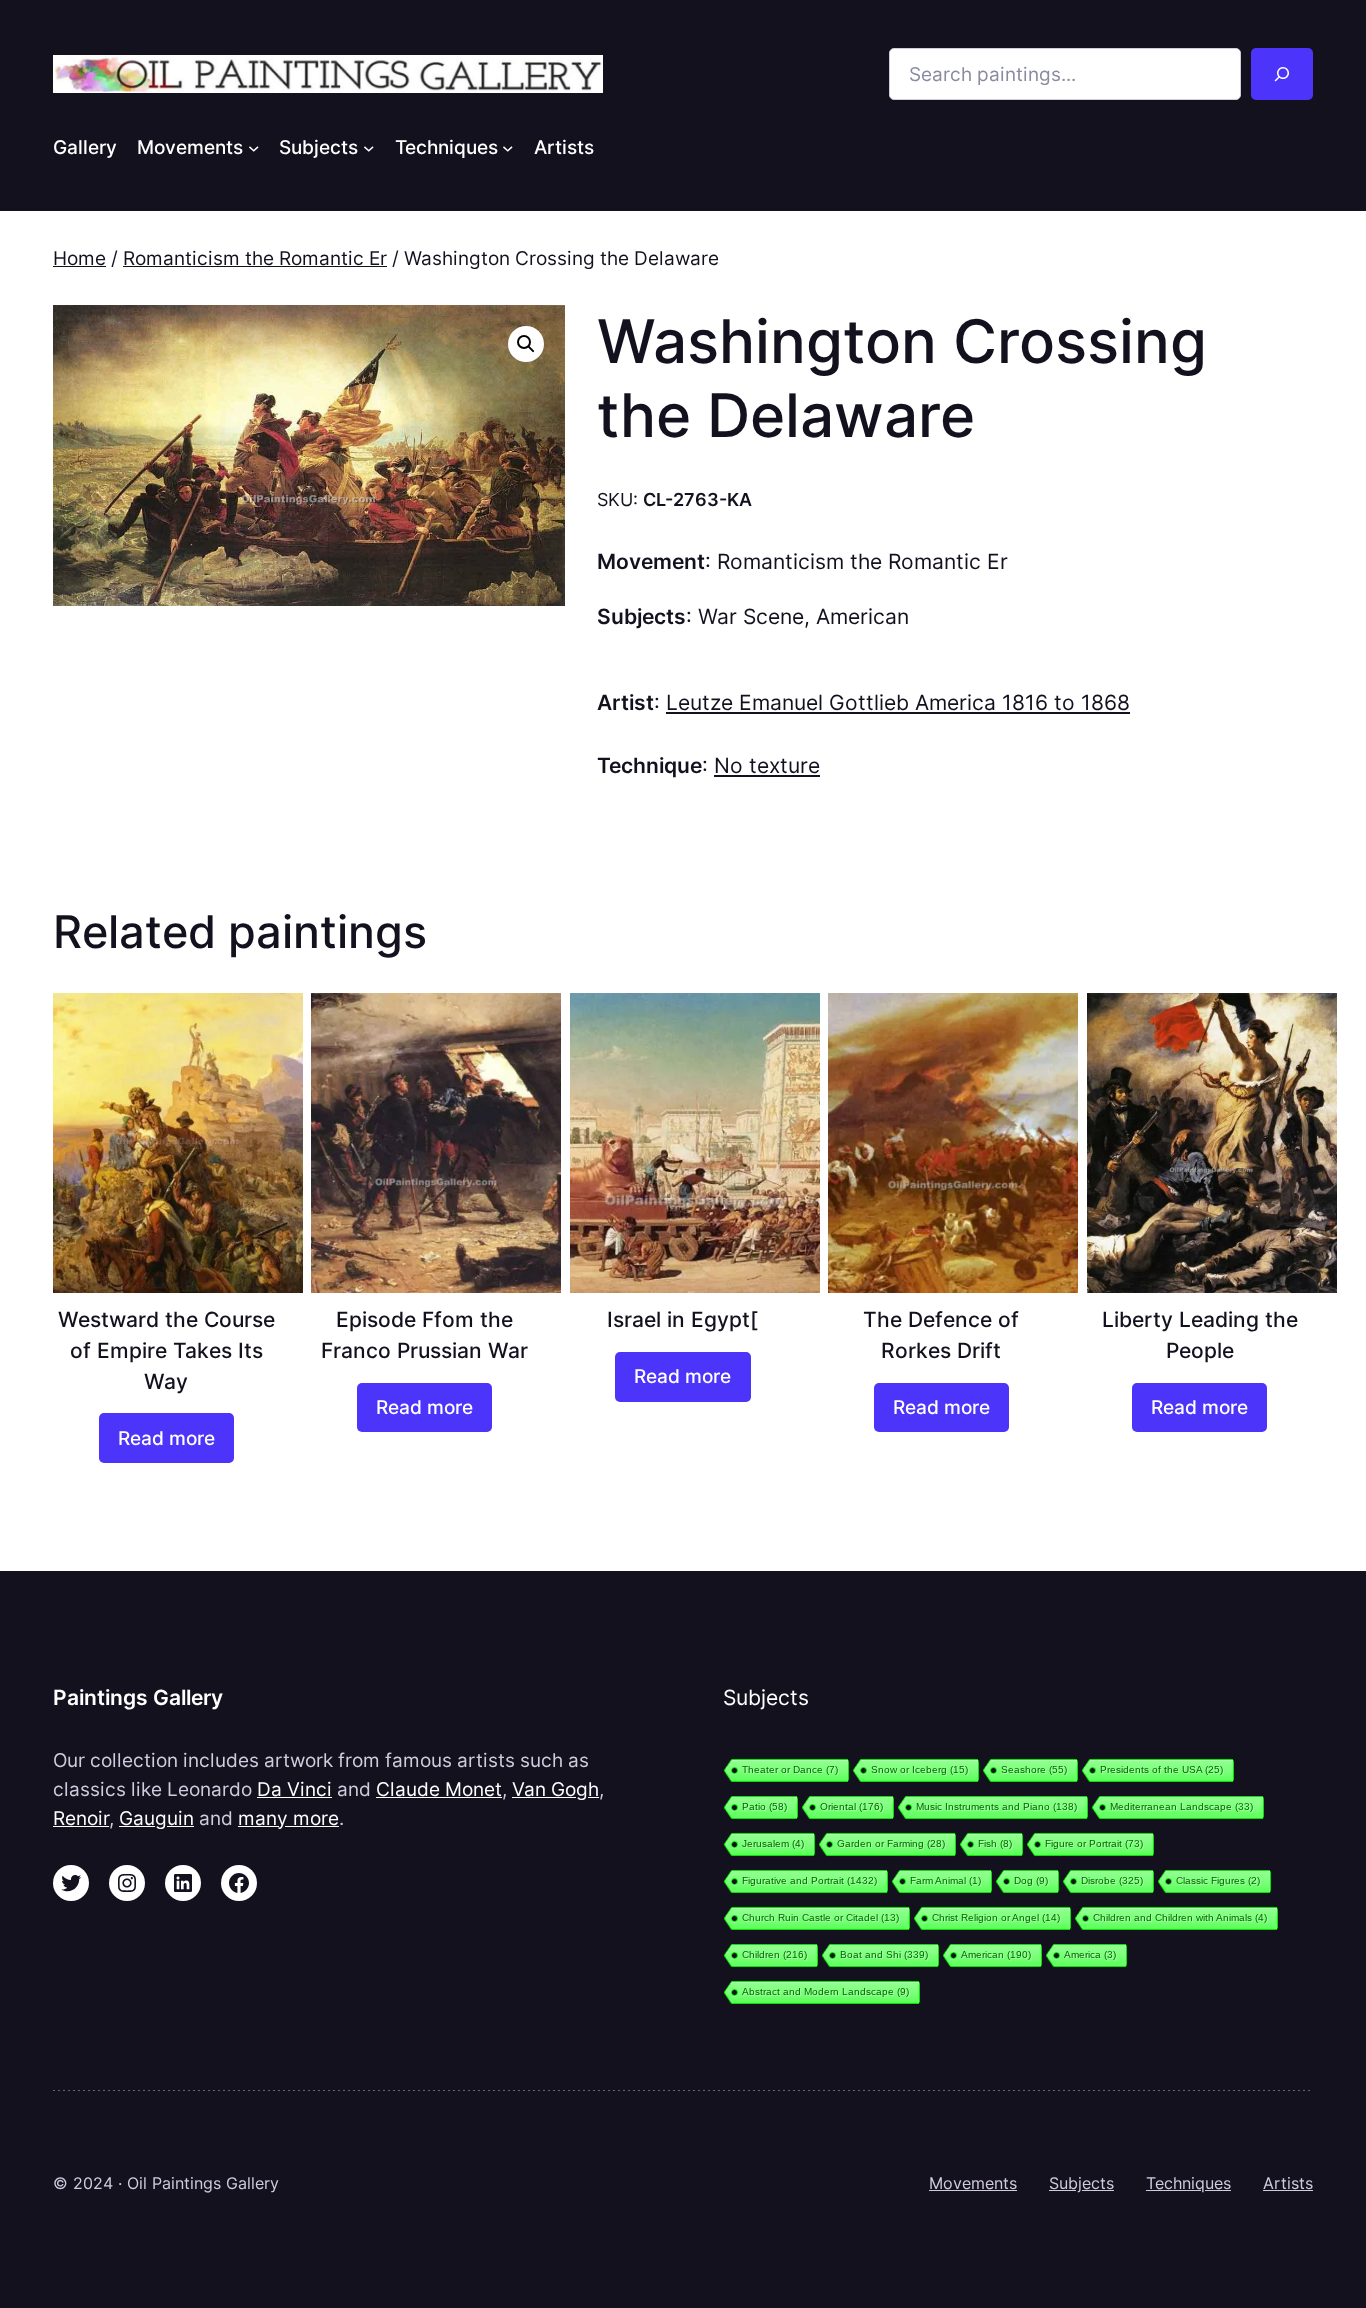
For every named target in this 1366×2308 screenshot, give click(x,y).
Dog (1031, 1880)
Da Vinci (294, 1789)
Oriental (851, 1806)
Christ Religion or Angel (996, 1917)
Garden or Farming (891, 1843)
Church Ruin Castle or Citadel (820, 1917)
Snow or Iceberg (919, 1769)
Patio (764, 1806)
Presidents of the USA (1161, 1769)
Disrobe (1112, 1880)
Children (774, 1954)
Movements (973, 2183)
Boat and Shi (884, 1954)
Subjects (1081, 2183)
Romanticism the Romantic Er (255, 258)
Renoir (81, 1818)
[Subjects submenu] (369, 147)
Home (79, 258)
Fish (995, 1843)
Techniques (1188, 2183)
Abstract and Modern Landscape (825, 1991)
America (1090, 1954)
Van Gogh (555, 1789)
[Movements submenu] (254, 147)
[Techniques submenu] (508, 147)
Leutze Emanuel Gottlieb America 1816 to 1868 (898, 702)
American (862, 616)
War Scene (751, 616)
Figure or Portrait (1094, 1843)
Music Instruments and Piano (996, 1806)
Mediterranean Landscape (1181, 1806)
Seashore (1034, 1769)
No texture (767, 765)
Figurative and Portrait (809, 1880)
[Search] (1282, 74)
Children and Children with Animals (1180, 1917)
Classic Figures (1218, 1880)
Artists (1288, 2183)
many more (288, 1818)
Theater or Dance (790, 1769)
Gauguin (156, 1818)
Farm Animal (945, 1880)
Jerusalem (773, 1843)
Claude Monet (439, 1789)
